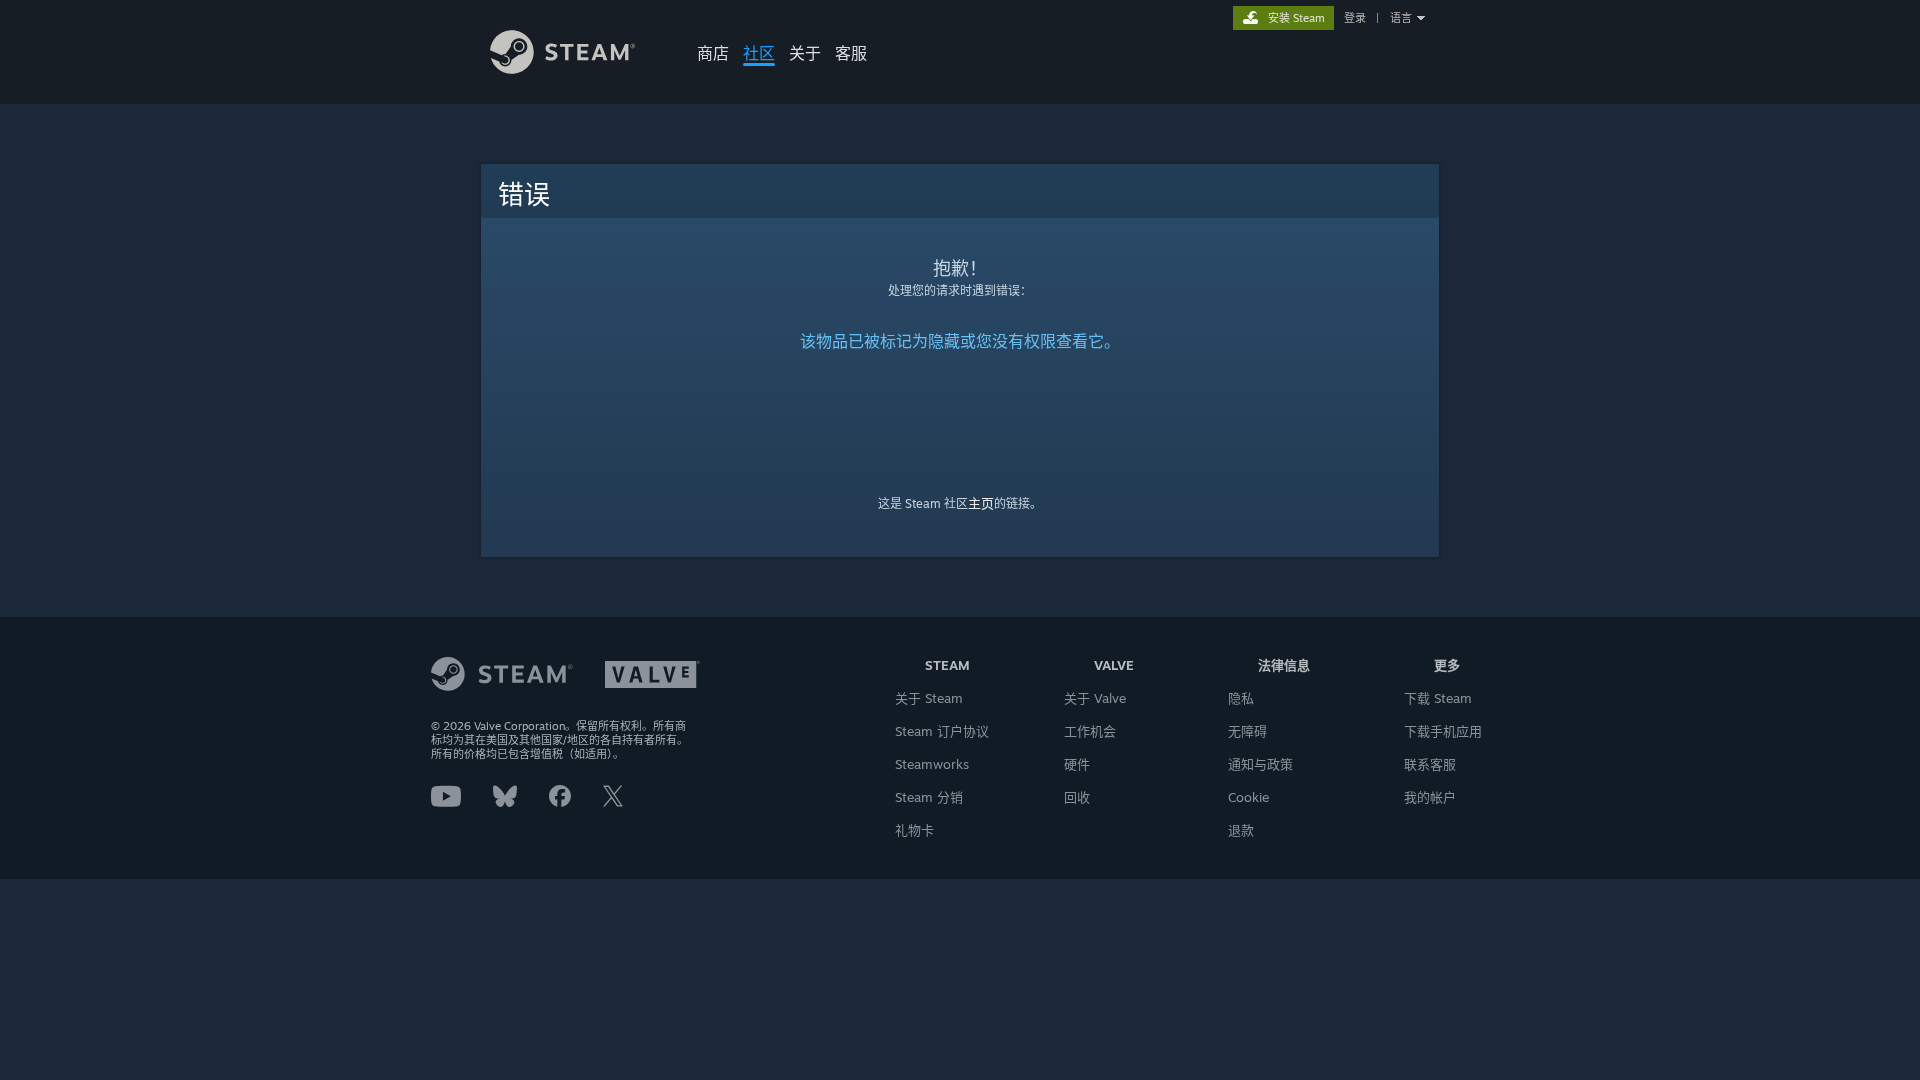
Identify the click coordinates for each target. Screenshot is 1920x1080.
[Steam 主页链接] (562, 68)
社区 (759, 53)
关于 (805, 53)
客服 (851, 53)
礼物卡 (914, 830)
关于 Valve (1095, 698)
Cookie (1248, 797)
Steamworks (932, 764)
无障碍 (1247, 731)
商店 (713, 53)
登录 (1355, 18)
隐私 (1241, 698)
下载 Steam (1438, 698)
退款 (1241, 830)
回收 (1077, 797)
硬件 (1077, 764)
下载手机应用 (1443, 731)
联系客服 (1430, 764)
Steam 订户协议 (942, 731)
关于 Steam (929, 698)
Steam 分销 (929, 797)
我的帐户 (1430, 797)
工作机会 (1090, 731)
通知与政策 (1260, 764)
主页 (981, 503)
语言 (1401, 18)
